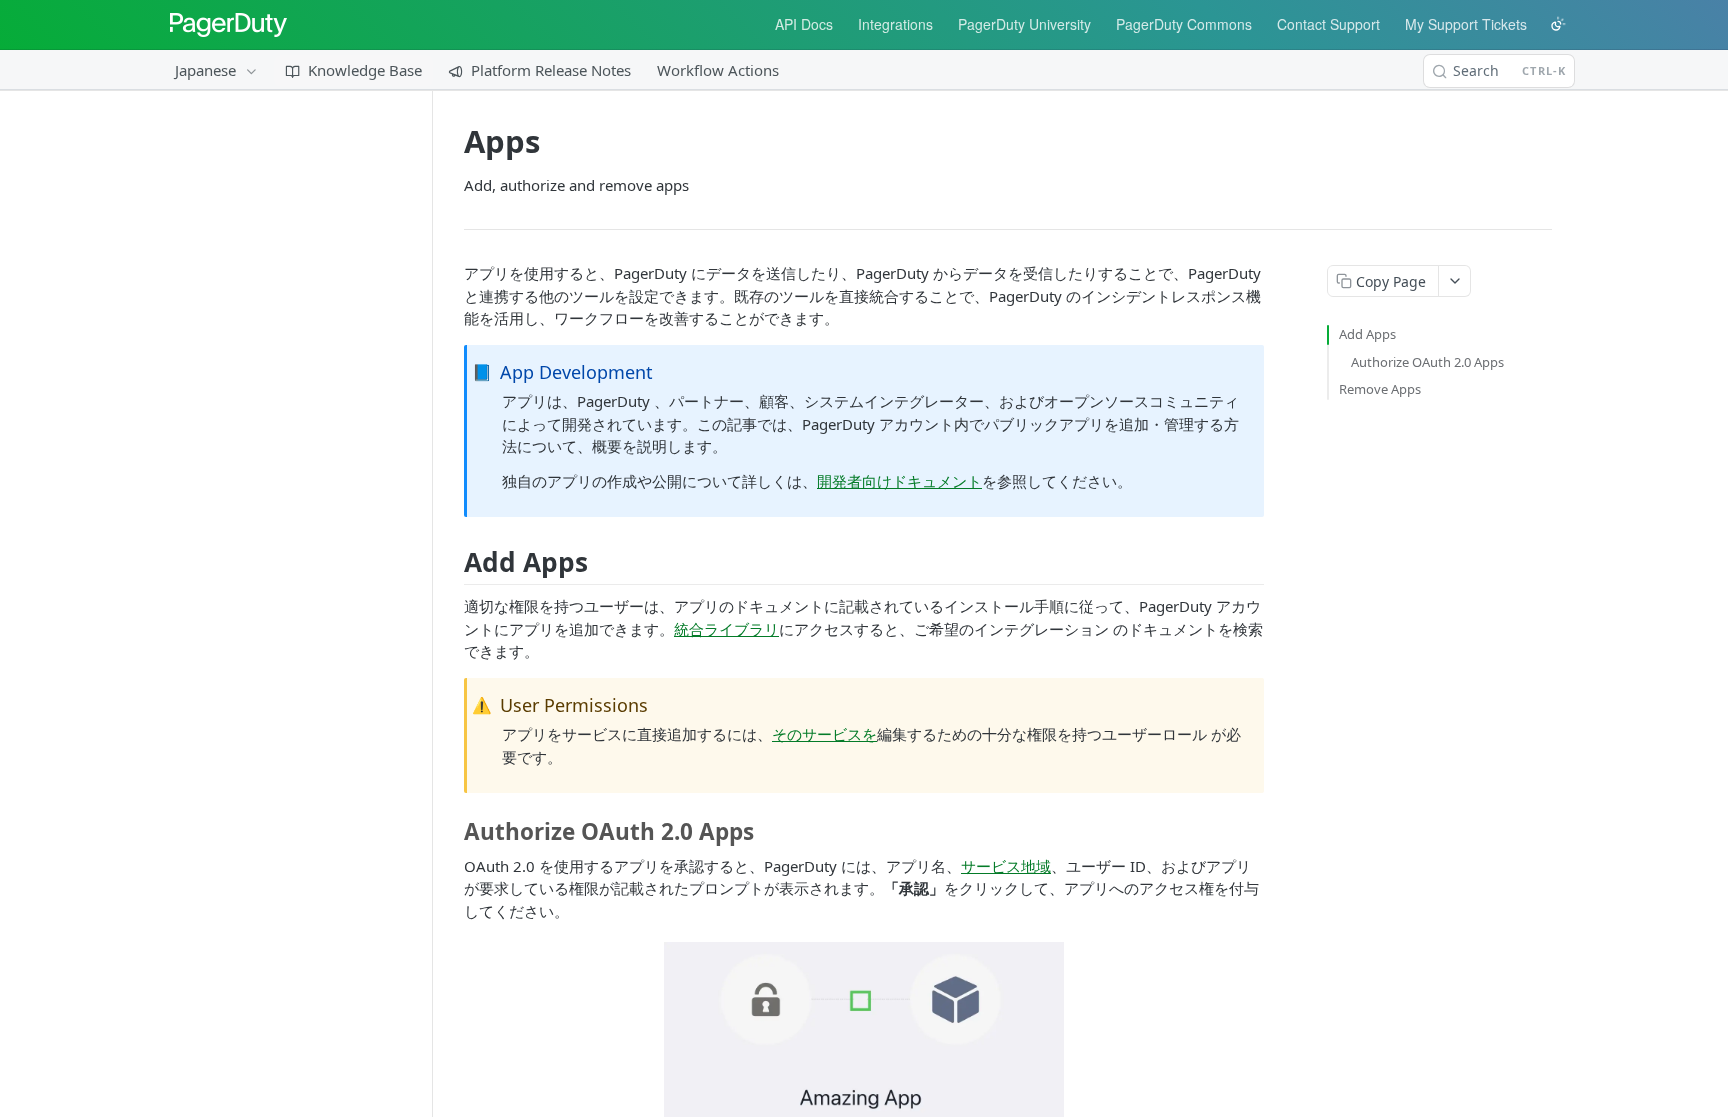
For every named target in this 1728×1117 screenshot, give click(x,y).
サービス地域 (1006, 866)
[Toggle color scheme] (1558, 24)
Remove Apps (1380, 389)
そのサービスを (824, 734)
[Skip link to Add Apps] (457, 562)
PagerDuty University (1024, 24)
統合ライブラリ (726, 629)
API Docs (804, 24)
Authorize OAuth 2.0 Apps (1427, 362)
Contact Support (1328, 24)
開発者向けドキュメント (899, 481)
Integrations (895, 24)
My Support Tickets (1466, 24)
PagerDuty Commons (1184, 24)
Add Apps (1367, 334)
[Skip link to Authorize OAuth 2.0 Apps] (457, 832)
